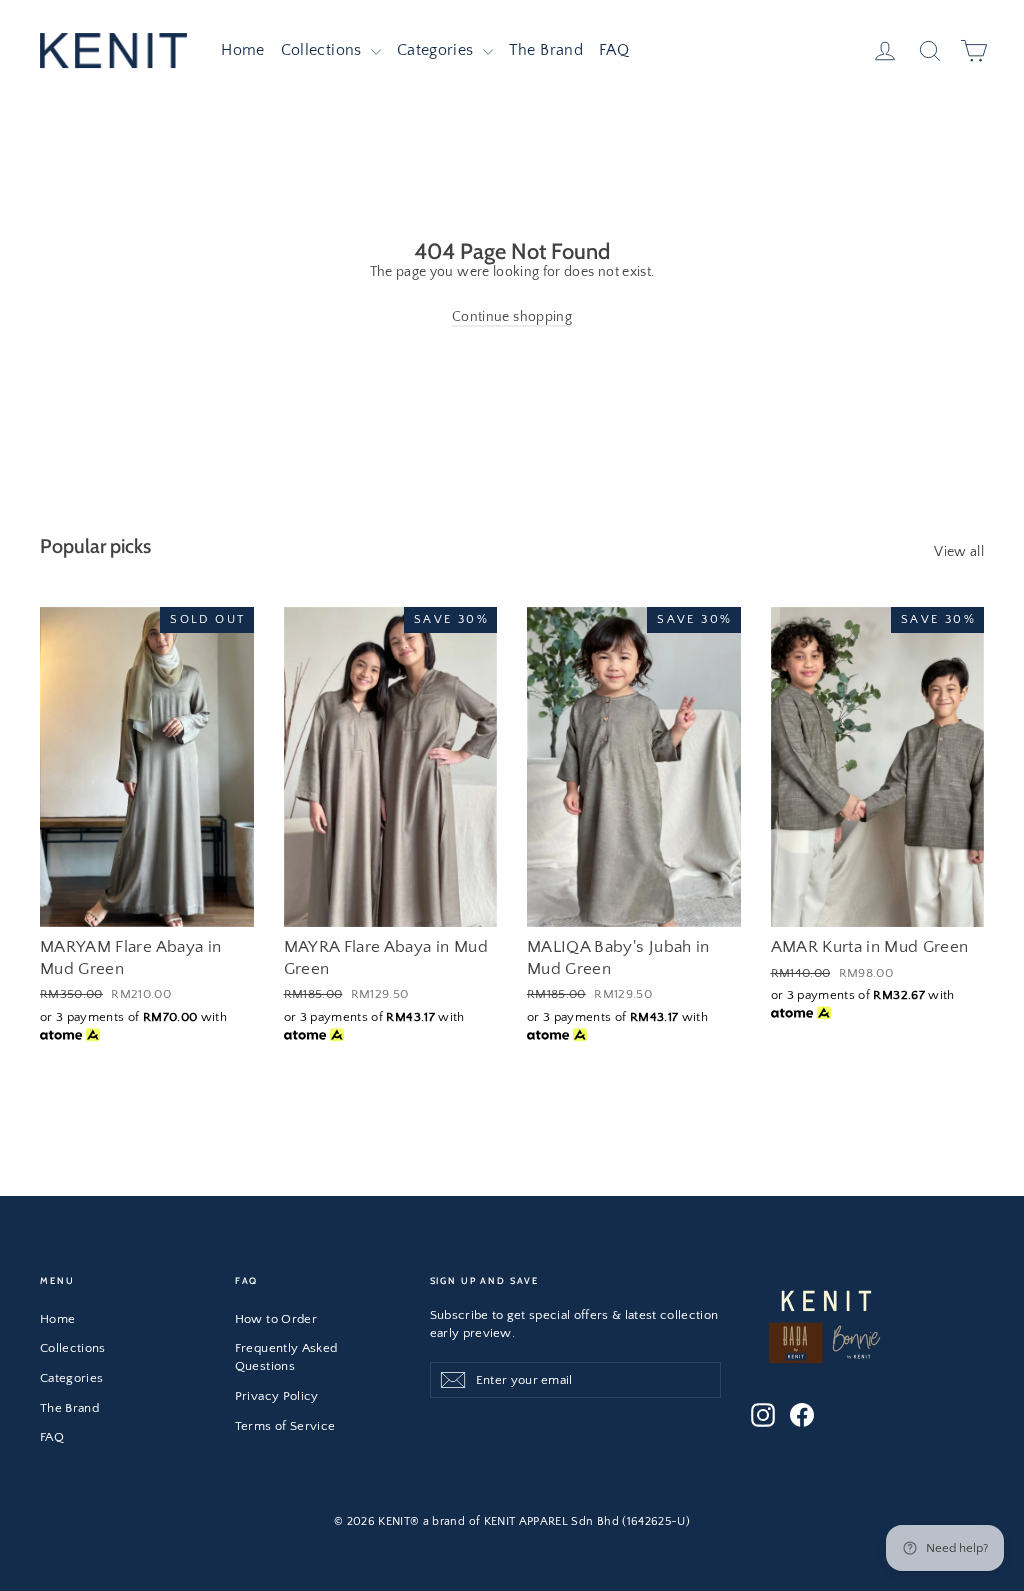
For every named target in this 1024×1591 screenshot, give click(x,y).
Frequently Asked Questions (286, 1357)
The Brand (546, 50)
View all (959, 552)
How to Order (276, 1319)
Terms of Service (285, 1426)
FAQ (614, 50)
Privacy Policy (277, 1396)
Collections (323, 50)
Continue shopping (512, 317)
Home (242, 50)
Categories (437, 50)
